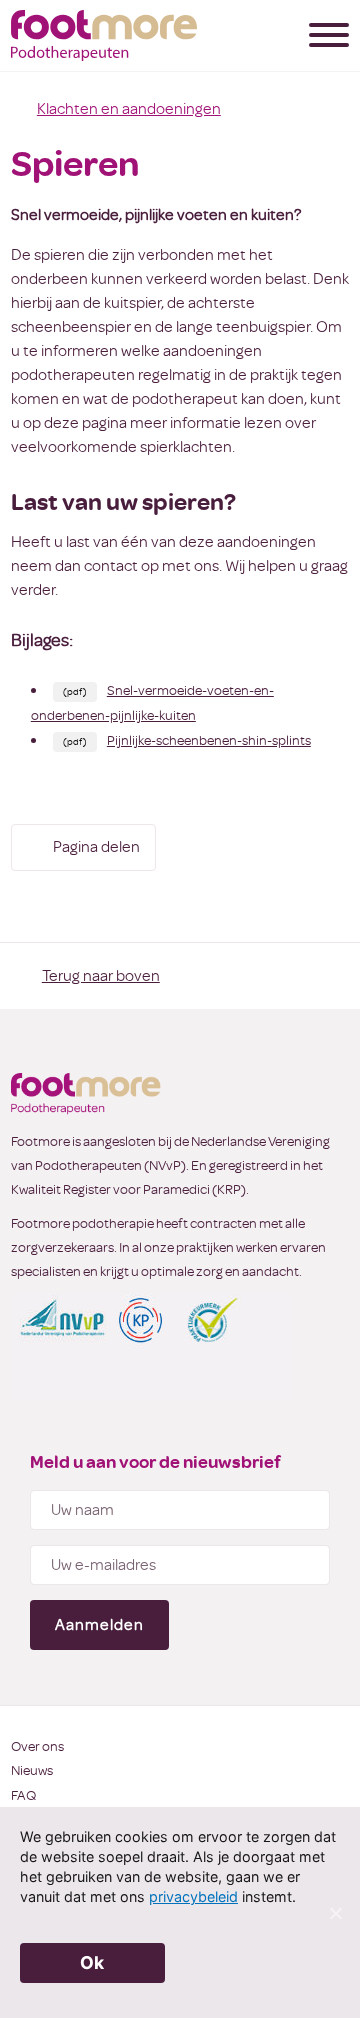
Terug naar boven (101, 976)
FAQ (23, 1795)
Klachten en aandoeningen (129, 109)
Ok (92, 1962)
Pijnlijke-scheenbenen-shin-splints (209, 740)
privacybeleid (193, 1896)
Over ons (37, 1746)
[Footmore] (104, 35)
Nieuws (32, 1770)
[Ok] (335, 1913)
